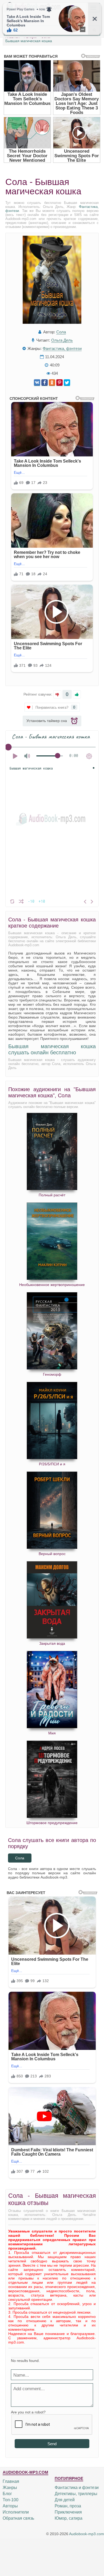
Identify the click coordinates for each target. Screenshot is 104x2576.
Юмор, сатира (69, 2518)
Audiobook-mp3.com (87, 2534)
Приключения (68, 2512)
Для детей (65, 2500)
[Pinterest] (59, 383)
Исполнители (16, 2512)
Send (52, 2444)
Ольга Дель (62, 340)
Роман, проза (68, 2506)
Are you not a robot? (28, 2412)
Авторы (10, 2506)
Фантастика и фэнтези (77, 2488)
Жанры (10, 2488)
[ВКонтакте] (37, 383)
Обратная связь (18, 2518)
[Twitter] (67, 383)
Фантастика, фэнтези (62, 348)
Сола (61, 332)
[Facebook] (45, 383)
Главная (11, 2481)
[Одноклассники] (52, 383)
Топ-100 (11, 2500)
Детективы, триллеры (76, 2494)
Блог (7, 2494)
